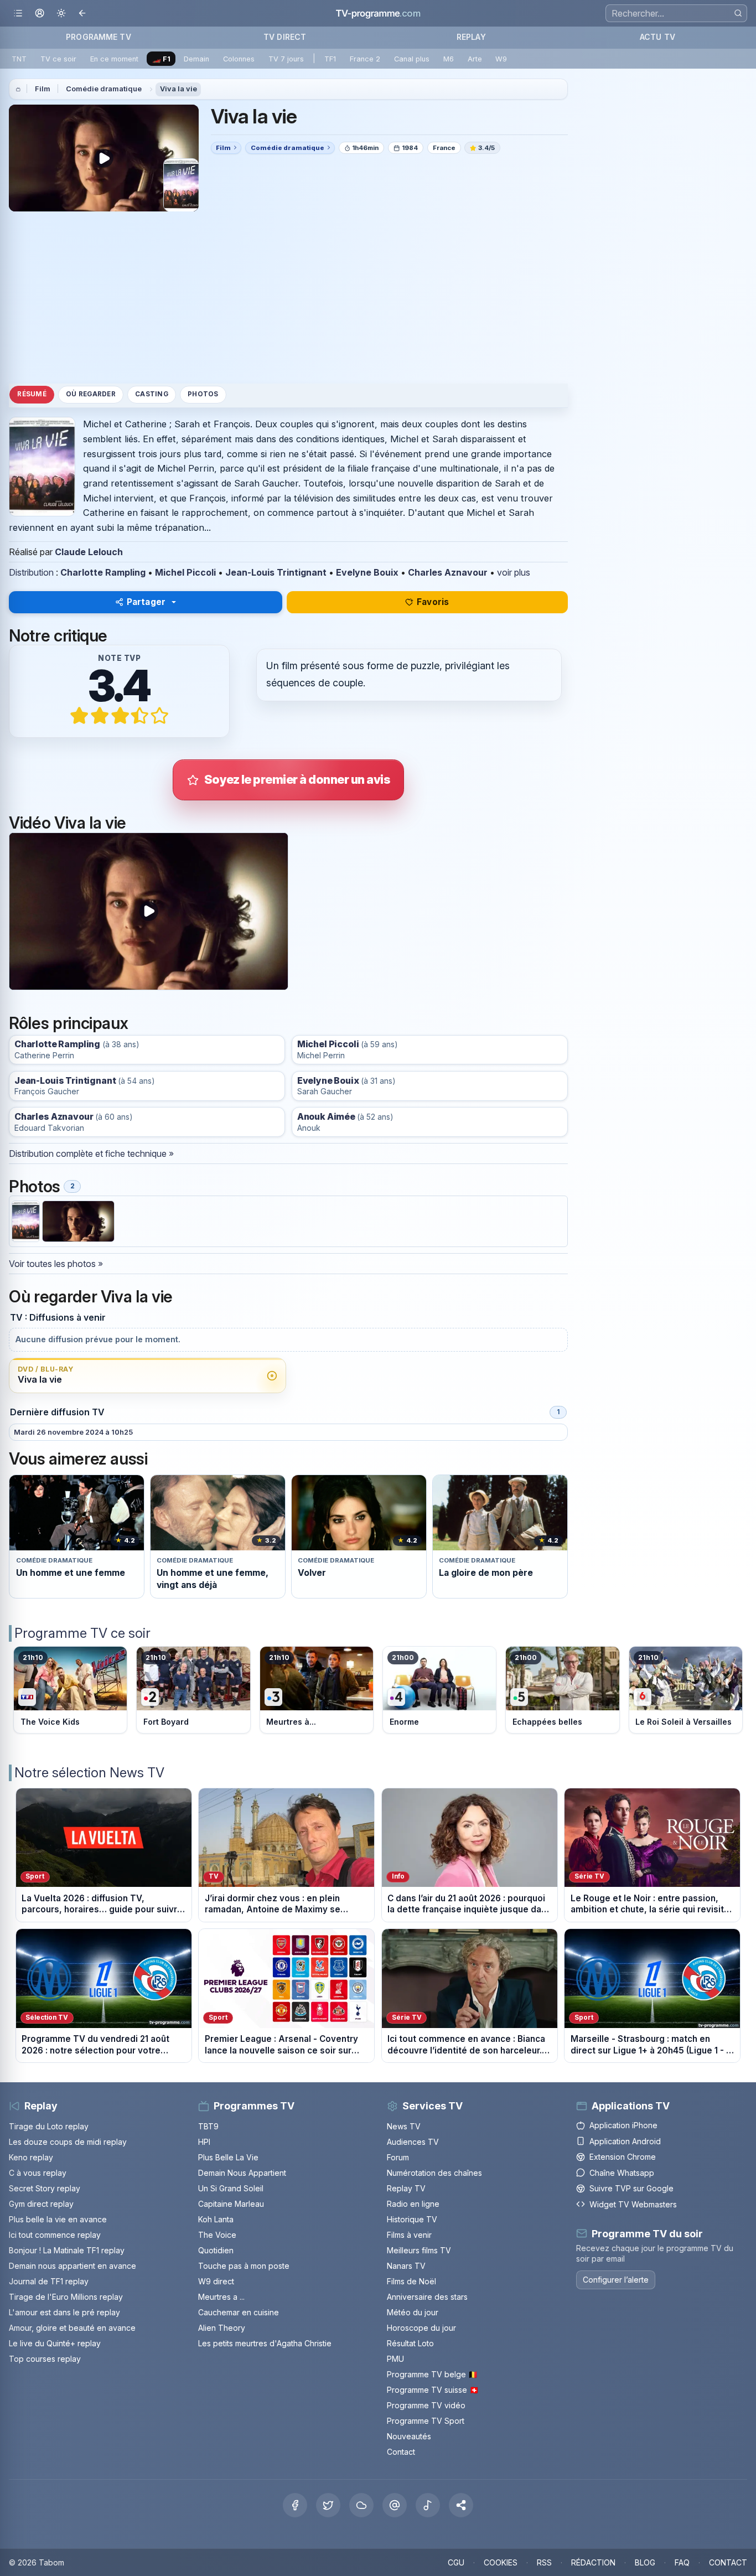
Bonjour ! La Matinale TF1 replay (67, 2250)
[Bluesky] (361, 2505)
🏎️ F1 (161, 59)
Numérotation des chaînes (434, 2173)
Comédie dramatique (104, 89)
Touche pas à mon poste (244, 2266)
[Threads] (395, 2505)
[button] (461, 2505)
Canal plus (412, 59)
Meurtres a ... (221, 2297)
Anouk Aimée (326, 1117)
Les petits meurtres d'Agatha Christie (265, 2343)
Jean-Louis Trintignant (276, 572)
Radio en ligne (413, 2204)
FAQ (682, 2562)
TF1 (330, 59)
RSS (544, 2562)
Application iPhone (623, 2125)
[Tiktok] (428, 2505)
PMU (395, 2359)
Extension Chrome (623, 2157)
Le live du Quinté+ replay (55, 2343)
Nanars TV (406, 2266)
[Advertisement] (288, 297)
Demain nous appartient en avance (73, 2266)
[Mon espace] (40, 14)
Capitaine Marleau (231, 2204)
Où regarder (91, 395)
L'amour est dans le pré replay (64, 2312)
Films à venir (409, 2235)
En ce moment (114, 59)
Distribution (31, 572)
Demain (196, 59)
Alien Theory (222, 2328)
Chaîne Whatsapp (622, 2173)
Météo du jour (413, 2312)
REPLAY (471, 37)
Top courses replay (45, 2359)
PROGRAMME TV (99, 37)
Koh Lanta (216, 2219)
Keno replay (31, 2157)
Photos (203, 395)
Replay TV (406, 2188)
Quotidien (216, 2250)
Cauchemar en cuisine (239, 2312)
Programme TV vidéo (426, 2405)
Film (43, 89)
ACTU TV (657, 37)
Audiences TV (413, 2142)
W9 (501, 59)
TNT (19, 59)
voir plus (514, 572)
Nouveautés (409, 2436)
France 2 (365, 59)
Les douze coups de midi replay (68, 2142)
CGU (456, 2562)
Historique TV (412, 2219)
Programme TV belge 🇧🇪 (432, 2374)
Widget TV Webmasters (633, 2204)
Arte (475, 59)
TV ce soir (58, 59)
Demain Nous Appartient (242, 2173)
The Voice (217, 2235)
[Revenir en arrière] (83, 14)
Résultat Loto (410, 2343)
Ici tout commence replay (55, 2235)
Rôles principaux (68, 1023)
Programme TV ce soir (82, 1633)
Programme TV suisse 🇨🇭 (433, 2390)
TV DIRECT (285, 37)
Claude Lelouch (89, 552)
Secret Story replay (45, 2188)
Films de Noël (411, 2281)
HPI (204, 2142)
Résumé (32, 395)
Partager (146, 602)
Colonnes (239, 59)
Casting (152, 395)
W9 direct (216, 2281)
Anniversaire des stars (427, 2297)
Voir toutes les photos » (56, 1264)
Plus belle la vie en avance (58, 2219)
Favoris (433, 602)
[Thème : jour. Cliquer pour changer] (61, 14)
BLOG (645, 2562)
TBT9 (208, 2126)
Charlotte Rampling (103, 572)
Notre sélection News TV (89, 1773)
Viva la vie (178, 89)
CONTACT (728, 2562)
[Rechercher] (738, 13)
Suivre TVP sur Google (631, 2188)
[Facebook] (295, 2505)
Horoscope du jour (421, 2328)
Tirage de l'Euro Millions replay (66, 2297)
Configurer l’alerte (616, 2280)
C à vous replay (38, 2173)
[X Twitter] (328, 2505)
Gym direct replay (41, 2204)
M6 (449, 59)
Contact (401, 2452)
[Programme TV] (18, 89)
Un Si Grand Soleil (231, 2188)
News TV (404, 2126)
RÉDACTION (593, 2562)
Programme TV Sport (426, 2421)
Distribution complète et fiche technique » (91, 1153)
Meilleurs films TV (419, 2250)
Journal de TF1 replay (49, 2281)
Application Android (625, 2141)
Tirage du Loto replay (49, 2126)
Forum (398, 2157)
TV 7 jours (286, 59)
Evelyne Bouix (367, 572)
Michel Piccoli (185, 572)
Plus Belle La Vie (228, 2157)
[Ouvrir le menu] (18, 14)
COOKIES (501, 2562)
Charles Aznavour (448, 572)
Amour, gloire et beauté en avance (72, 2328)
